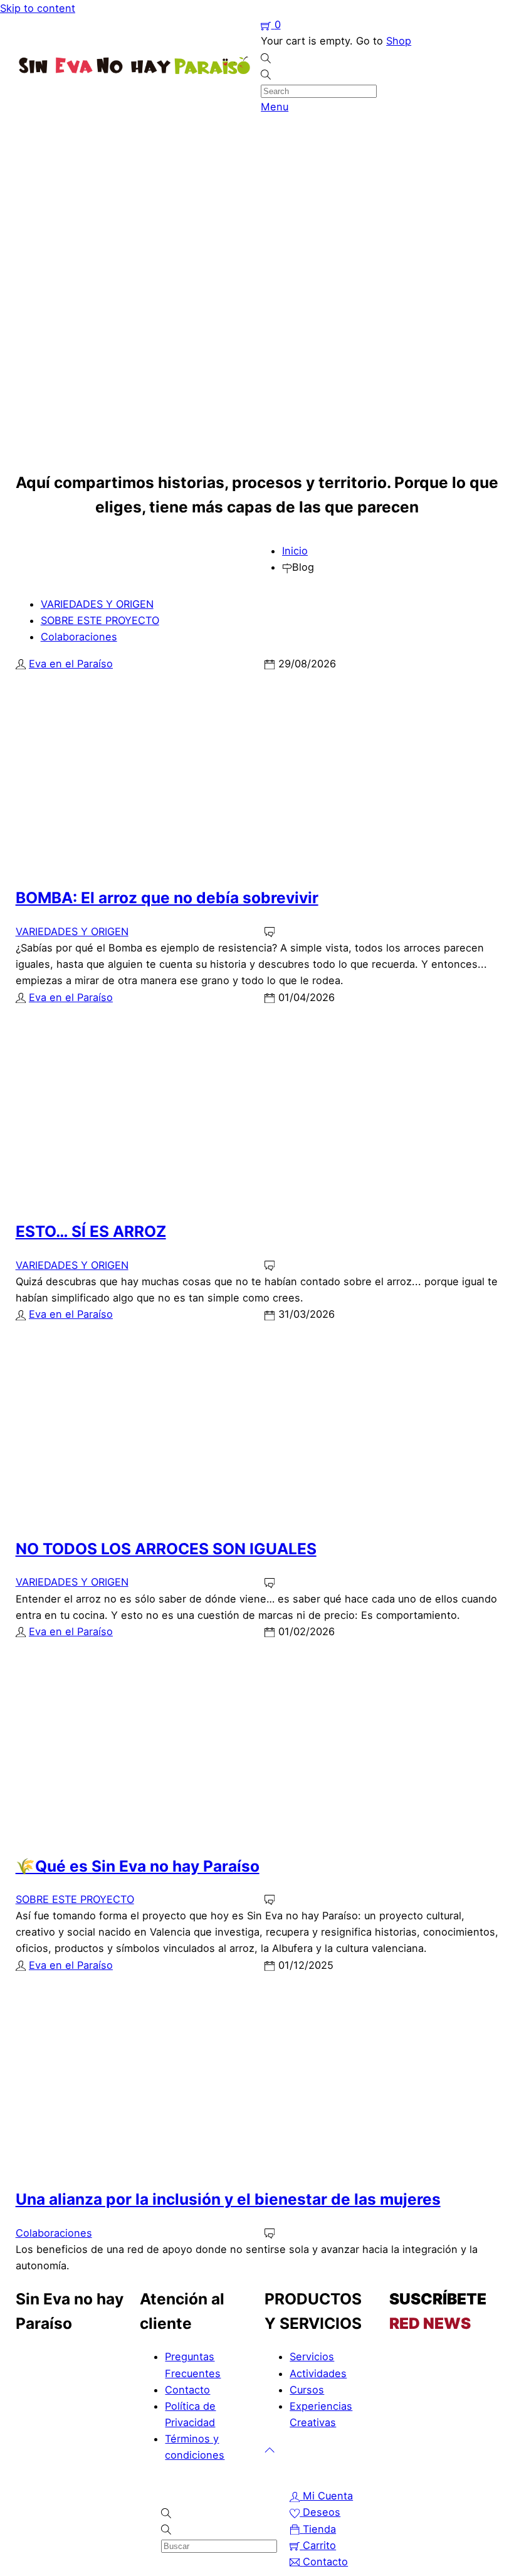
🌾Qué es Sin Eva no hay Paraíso (138, 1866)
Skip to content (38, 8)
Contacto (187, 2390)
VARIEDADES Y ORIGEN (97, 604)
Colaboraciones (79, 637)
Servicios (312, 2356)
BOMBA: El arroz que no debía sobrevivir (167, 898)
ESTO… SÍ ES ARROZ (91, 1231)
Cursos (307, 2390)
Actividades (318, 2373)
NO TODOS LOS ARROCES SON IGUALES (166, 1549)
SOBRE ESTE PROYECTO (100, 620)
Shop (399, 41)
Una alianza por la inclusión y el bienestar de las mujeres (228, 2199)
